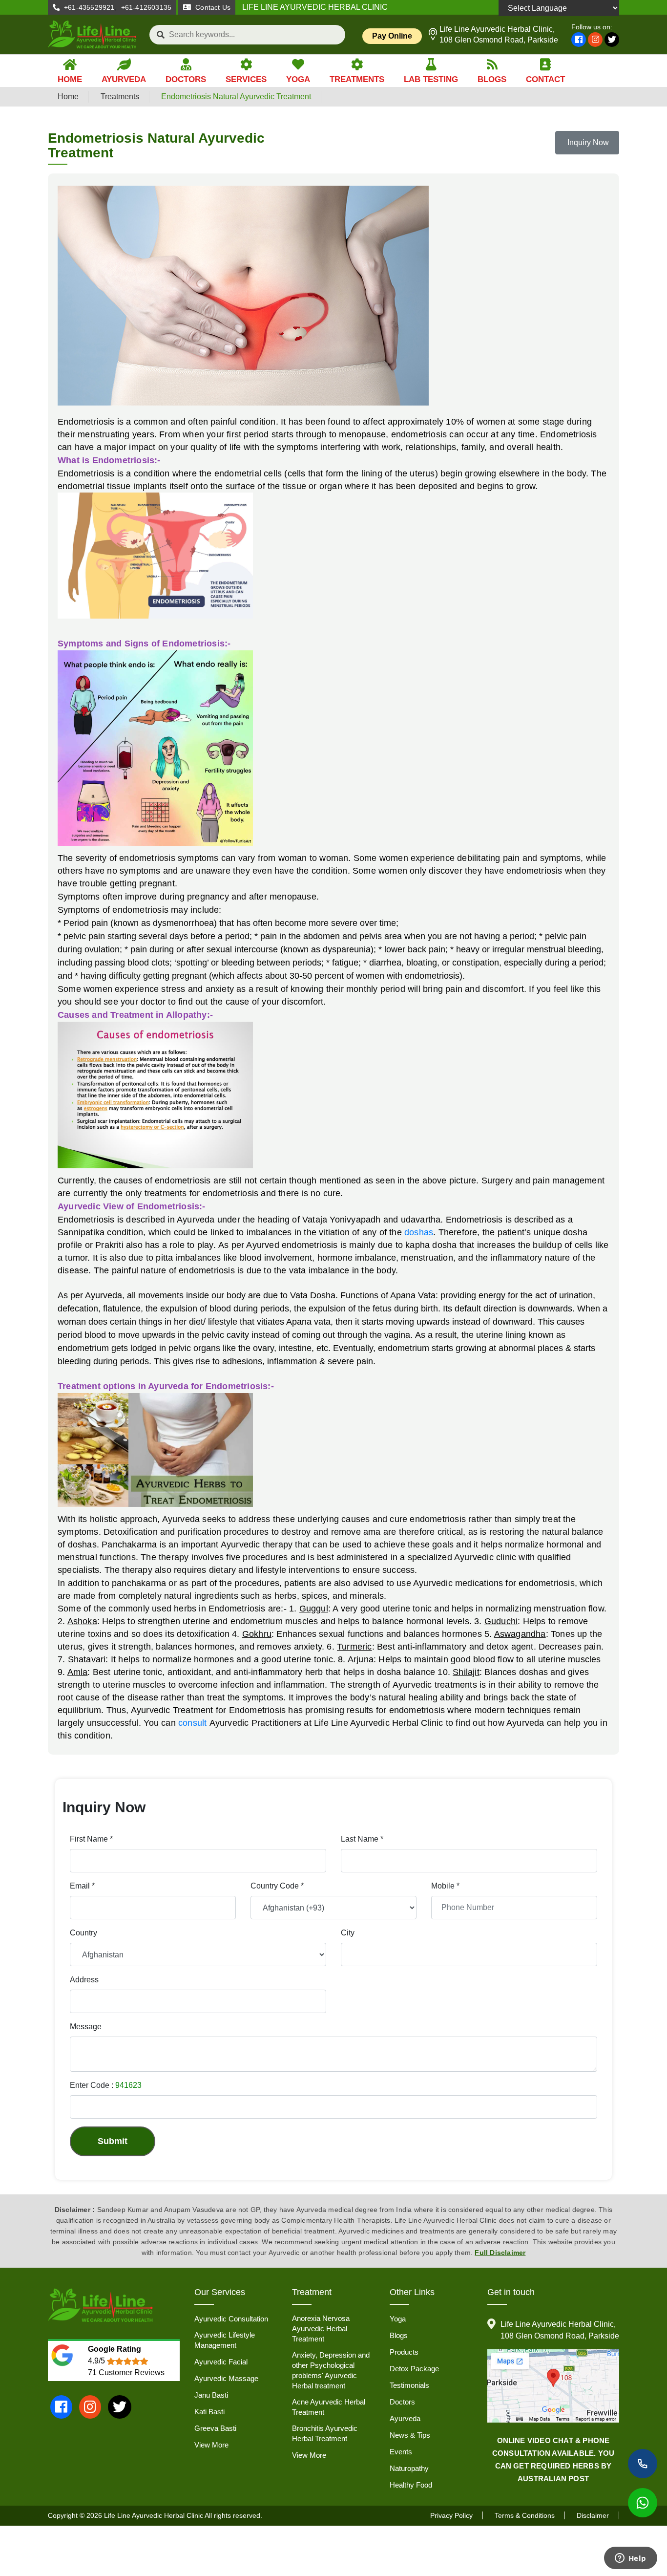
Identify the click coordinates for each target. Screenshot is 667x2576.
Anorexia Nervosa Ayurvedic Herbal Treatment (321, 2329)
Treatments (120, 97)
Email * (82, 1886)
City (348, 1933)
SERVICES (246, 79)
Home (68, 97)
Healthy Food (411, 2485)
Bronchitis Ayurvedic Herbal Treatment (325, 2433)
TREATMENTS (357, 79)
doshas (419, 1232)
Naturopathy (409, 2468)
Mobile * (445, 1886)
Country (83, 1933)
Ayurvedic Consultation (231, 2319)
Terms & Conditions (525, 2515)
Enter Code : (106, 2085)
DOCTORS (186, 79)
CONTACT (545, 79)
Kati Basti (209, 2412)
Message (86, 2027)
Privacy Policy (451, 2515)
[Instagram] (595, 40)
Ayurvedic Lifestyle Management (225, 2340)
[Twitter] (612, 40)
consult (192, 1723)
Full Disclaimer (500, 2253)
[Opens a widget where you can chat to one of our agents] (630, 2559)
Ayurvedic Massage (226, 2378)
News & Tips (410, 2435)
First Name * (91, 1839)
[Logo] (93, 34)
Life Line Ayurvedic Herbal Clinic (154, 2515)
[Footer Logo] (101, 2306)
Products (404, 2352)
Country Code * (277, 1886)
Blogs (399, 2335)
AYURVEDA (124, 79)
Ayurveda (405, 2418)
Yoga (398, 2319)
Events (401, 2452)
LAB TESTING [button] (431, 79)
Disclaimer (593, 2515)
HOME (70, 79)
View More (211, 2445)
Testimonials (409, 2385)
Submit (113, 2141)
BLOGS (492, 79)
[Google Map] (553, 2386)
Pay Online (392, 36)
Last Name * (362, 1839)
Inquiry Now (587, 142)
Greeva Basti (215, 2428)
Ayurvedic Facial (221, 2362)
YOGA (298, 79)
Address (84, 1980)
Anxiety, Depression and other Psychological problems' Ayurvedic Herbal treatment (331, 2370)
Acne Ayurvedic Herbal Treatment (329, 2407)
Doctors (402, 2402)
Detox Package (414, 2369)
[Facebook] (579, 40)
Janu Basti (211, 2395)
